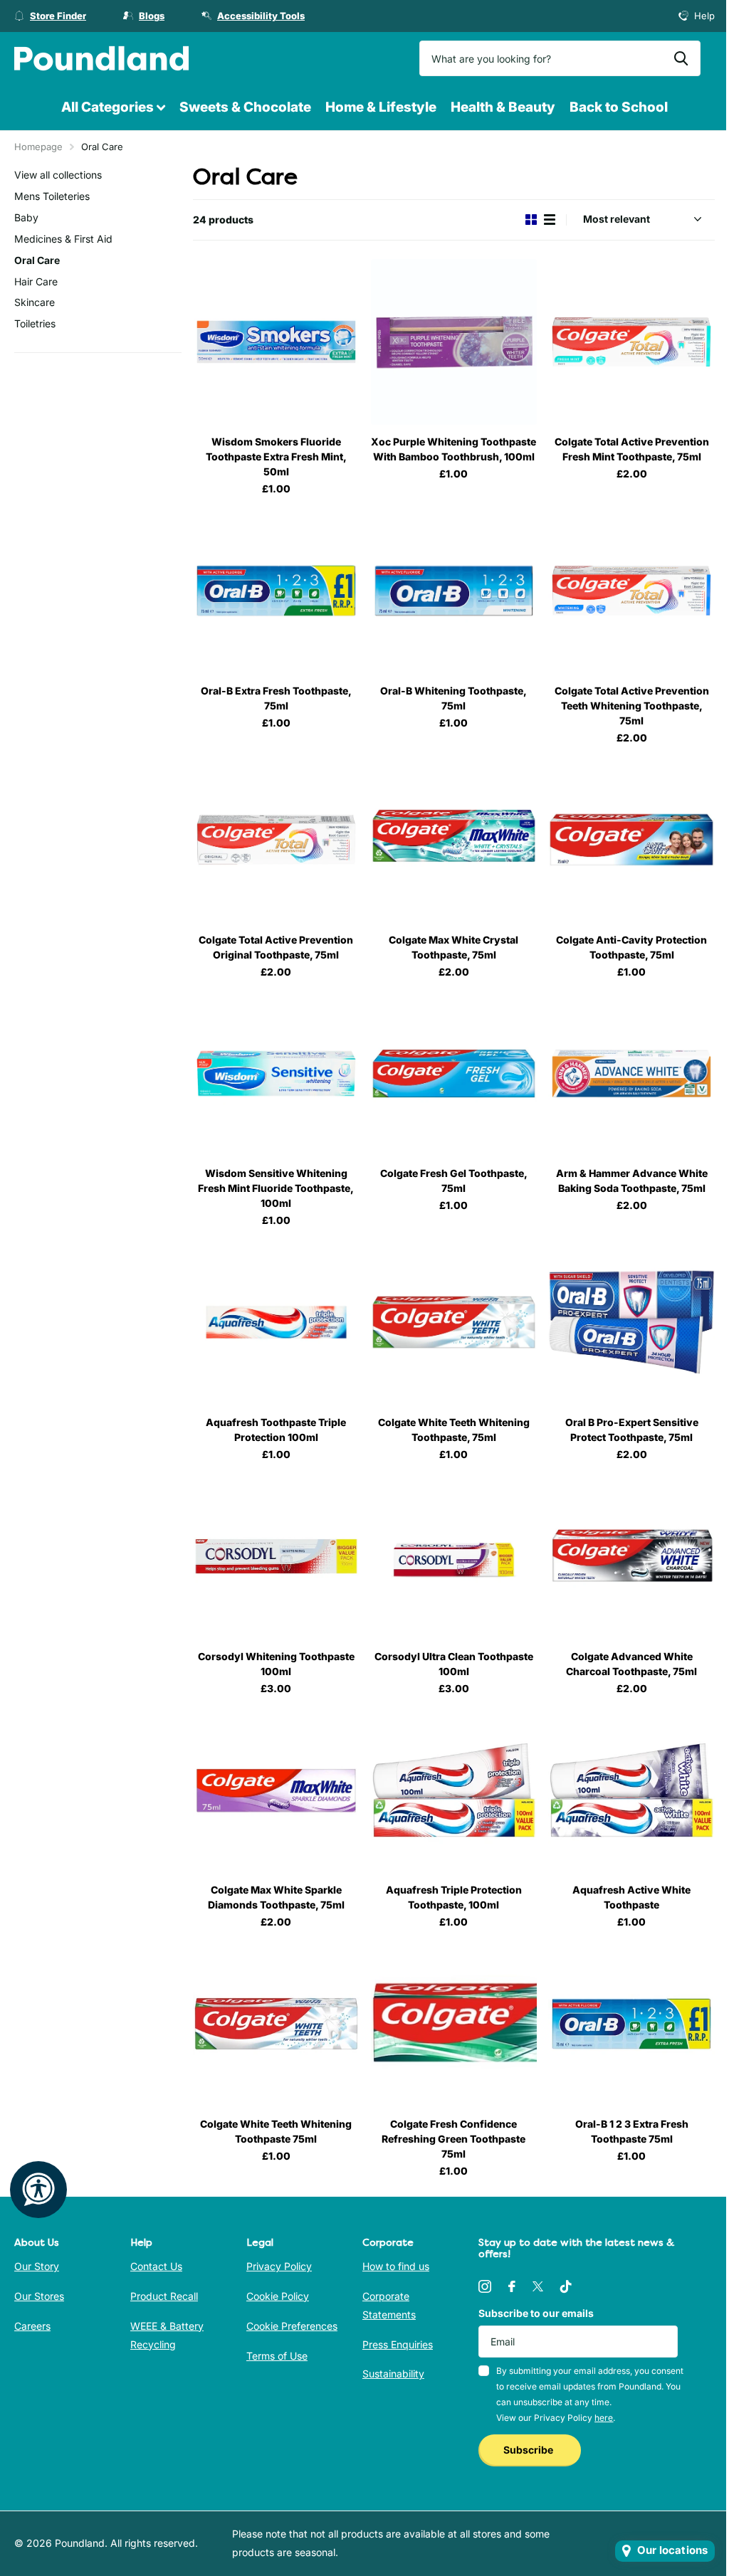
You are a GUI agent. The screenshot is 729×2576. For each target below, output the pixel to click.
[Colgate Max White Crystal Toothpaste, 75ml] (454, 840)
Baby (26, 217)
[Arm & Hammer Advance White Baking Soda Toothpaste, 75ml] (631, 1074)
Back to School (619, 107)
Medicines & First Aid (63, 239)
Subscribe (529, 2450)
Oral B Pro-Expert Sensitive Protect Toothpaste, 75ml (632, 1430)
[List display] (550, 220)
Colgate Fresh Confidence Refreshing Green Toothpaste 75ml (453, 2139)
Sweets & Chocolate (245, 107)
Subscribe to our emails (536, 2313)
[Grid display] (531, 220)
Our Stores (39, 2296)
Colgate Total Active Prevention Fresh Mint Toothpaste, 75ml (632, 449)
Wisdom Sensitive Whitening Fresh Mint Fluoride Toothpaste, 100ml (276, 1188)
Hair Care (36, 281)
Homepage (38, 147)
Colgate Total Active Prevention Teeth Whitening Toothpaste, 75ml (632, 706)
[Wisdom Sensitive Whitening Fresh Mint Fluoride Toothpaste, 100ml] (276, 1074)
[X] (538, 2286)
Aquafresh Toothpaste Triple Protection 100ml (276, 1430)
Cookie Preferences (292, 2326)
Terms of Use (277, 2356)
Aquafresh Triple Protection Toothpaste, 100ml (454, 1897)
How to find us (396, 2266)
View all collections (58, 175)
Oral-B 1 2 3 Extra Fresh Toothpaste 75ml (632, 2131)
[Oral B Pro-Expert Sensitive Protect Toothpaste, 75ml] (631, 1322)
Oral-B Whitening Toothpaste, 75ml (453, 698)
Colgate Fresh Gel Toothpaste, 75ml (454, 1181)
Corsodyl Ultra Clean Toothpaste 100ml (454, 1664)
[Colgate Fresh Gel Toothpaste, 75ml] (454, 1074)
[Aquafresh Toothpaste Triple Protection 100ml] (276, 1322)
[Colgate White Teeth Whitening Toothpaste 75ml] (276, 2024)
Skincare (35, 302)
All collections (113, 108)
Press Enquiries (398, 2344)
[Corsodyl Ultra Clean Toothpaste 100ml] (454, 1556)
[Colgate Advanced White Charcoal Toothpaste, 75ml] (631, 1556)
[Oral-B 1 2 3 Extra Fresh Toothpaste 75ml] (631, 2024)
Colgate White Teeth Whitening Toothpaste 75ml (276, 2131)
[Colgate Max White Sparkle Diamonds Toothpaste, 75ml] (276, 1790)
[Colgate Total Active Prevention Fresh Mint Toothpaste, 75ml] (631, 342)
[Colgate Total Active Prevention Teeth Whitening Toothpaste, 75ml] (631, 591)
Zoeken (681, 58)
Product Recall (164, 2296)
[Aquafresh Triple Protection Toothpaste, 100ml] (454, 1790)
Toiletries (35, 323)
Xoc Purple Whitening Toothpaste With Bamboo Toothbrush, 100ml (453, 449)
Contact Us (156, 2266)
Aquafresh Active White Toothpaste (631, 1897)
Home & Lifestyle (381, 107)
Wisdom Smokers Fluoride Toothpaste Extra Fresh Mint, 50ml (276, 456)
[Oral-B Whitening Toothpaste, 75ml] (454, 591)
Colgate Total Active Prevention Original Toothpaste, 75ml (276, 947)
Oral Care (37, 260)
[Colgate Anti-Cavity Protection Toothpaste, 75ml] (631, 840)
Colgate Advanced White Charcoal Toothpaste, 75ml (631, 1664)
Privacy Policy (279, 2266)
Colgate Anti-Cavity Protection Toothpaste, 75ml (631, 947)
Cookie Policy (278, 2296)
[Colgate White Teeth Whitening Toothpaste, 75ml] (454, 1322)
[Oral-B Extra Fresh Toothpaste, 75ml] (276, 591)
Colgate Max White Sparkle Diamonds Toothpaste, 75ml (276, 1897)
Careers (32, 2326)
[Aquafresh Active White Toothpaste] (631, 1790)
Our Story (37, 2266)
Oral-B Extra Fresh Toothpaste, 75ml (276, 698)
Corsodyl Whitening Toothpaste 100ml (276, 1664)
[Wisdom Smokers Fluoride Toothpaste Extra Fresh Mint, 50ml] (276, 342)
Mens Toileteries (52, 196)
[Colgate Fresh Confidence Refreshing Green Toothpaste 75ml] (454, 2024)
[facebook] (512, 2286)
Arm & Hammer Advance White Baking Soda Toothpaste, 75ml (632, 1181)
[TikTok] (566, 2286)
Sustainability (393, 2374)
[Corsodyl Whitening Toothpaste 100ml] (276, 1556)
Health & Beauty (503, 107)
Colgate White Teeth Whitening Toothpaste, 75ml (454, 1430)
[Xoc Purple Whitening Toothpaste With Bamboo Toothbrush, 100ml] (454, 342)
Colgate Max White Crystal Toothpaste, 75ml (453, 947)
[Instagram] (485, 2286)
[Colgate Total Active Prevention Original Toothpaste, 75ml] (276, 840)
